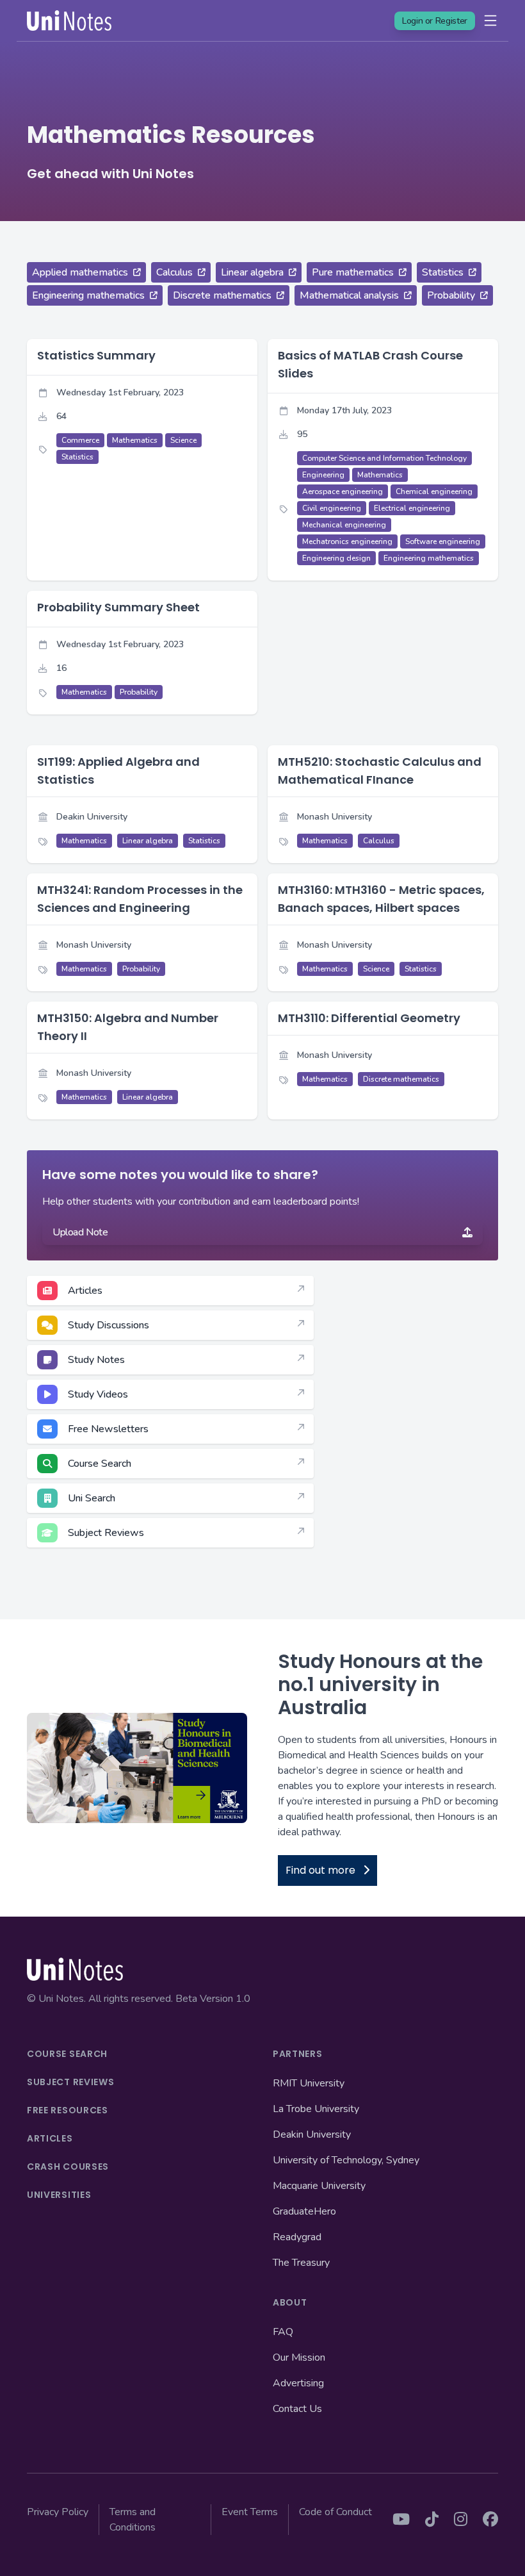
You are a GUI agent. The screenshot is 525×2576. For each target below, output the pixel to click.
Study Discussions (109, 1325)
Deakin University (312, 2134)
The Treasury (301, 2263)
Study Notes (96, 1360)
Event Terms (250, 2512)
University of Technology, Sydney (346, 2160)
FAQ (283, 2332)
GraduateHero (304, 2211)
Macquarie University (319, 2186)
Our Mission (299, 2357)
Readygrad (297, 2237)
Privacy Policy (58, 2512)
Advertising (298, 2383)
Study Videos (98, 1394)
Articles (85, 1291)
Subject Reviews (106, 1533)
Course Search (100, 1464)
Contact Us (297, 2409)
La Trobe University (316, 2109)
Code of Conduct (335, 2512)
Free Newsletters (108, 1429)
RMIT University (309, 2083)
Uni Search (92, 1498)
